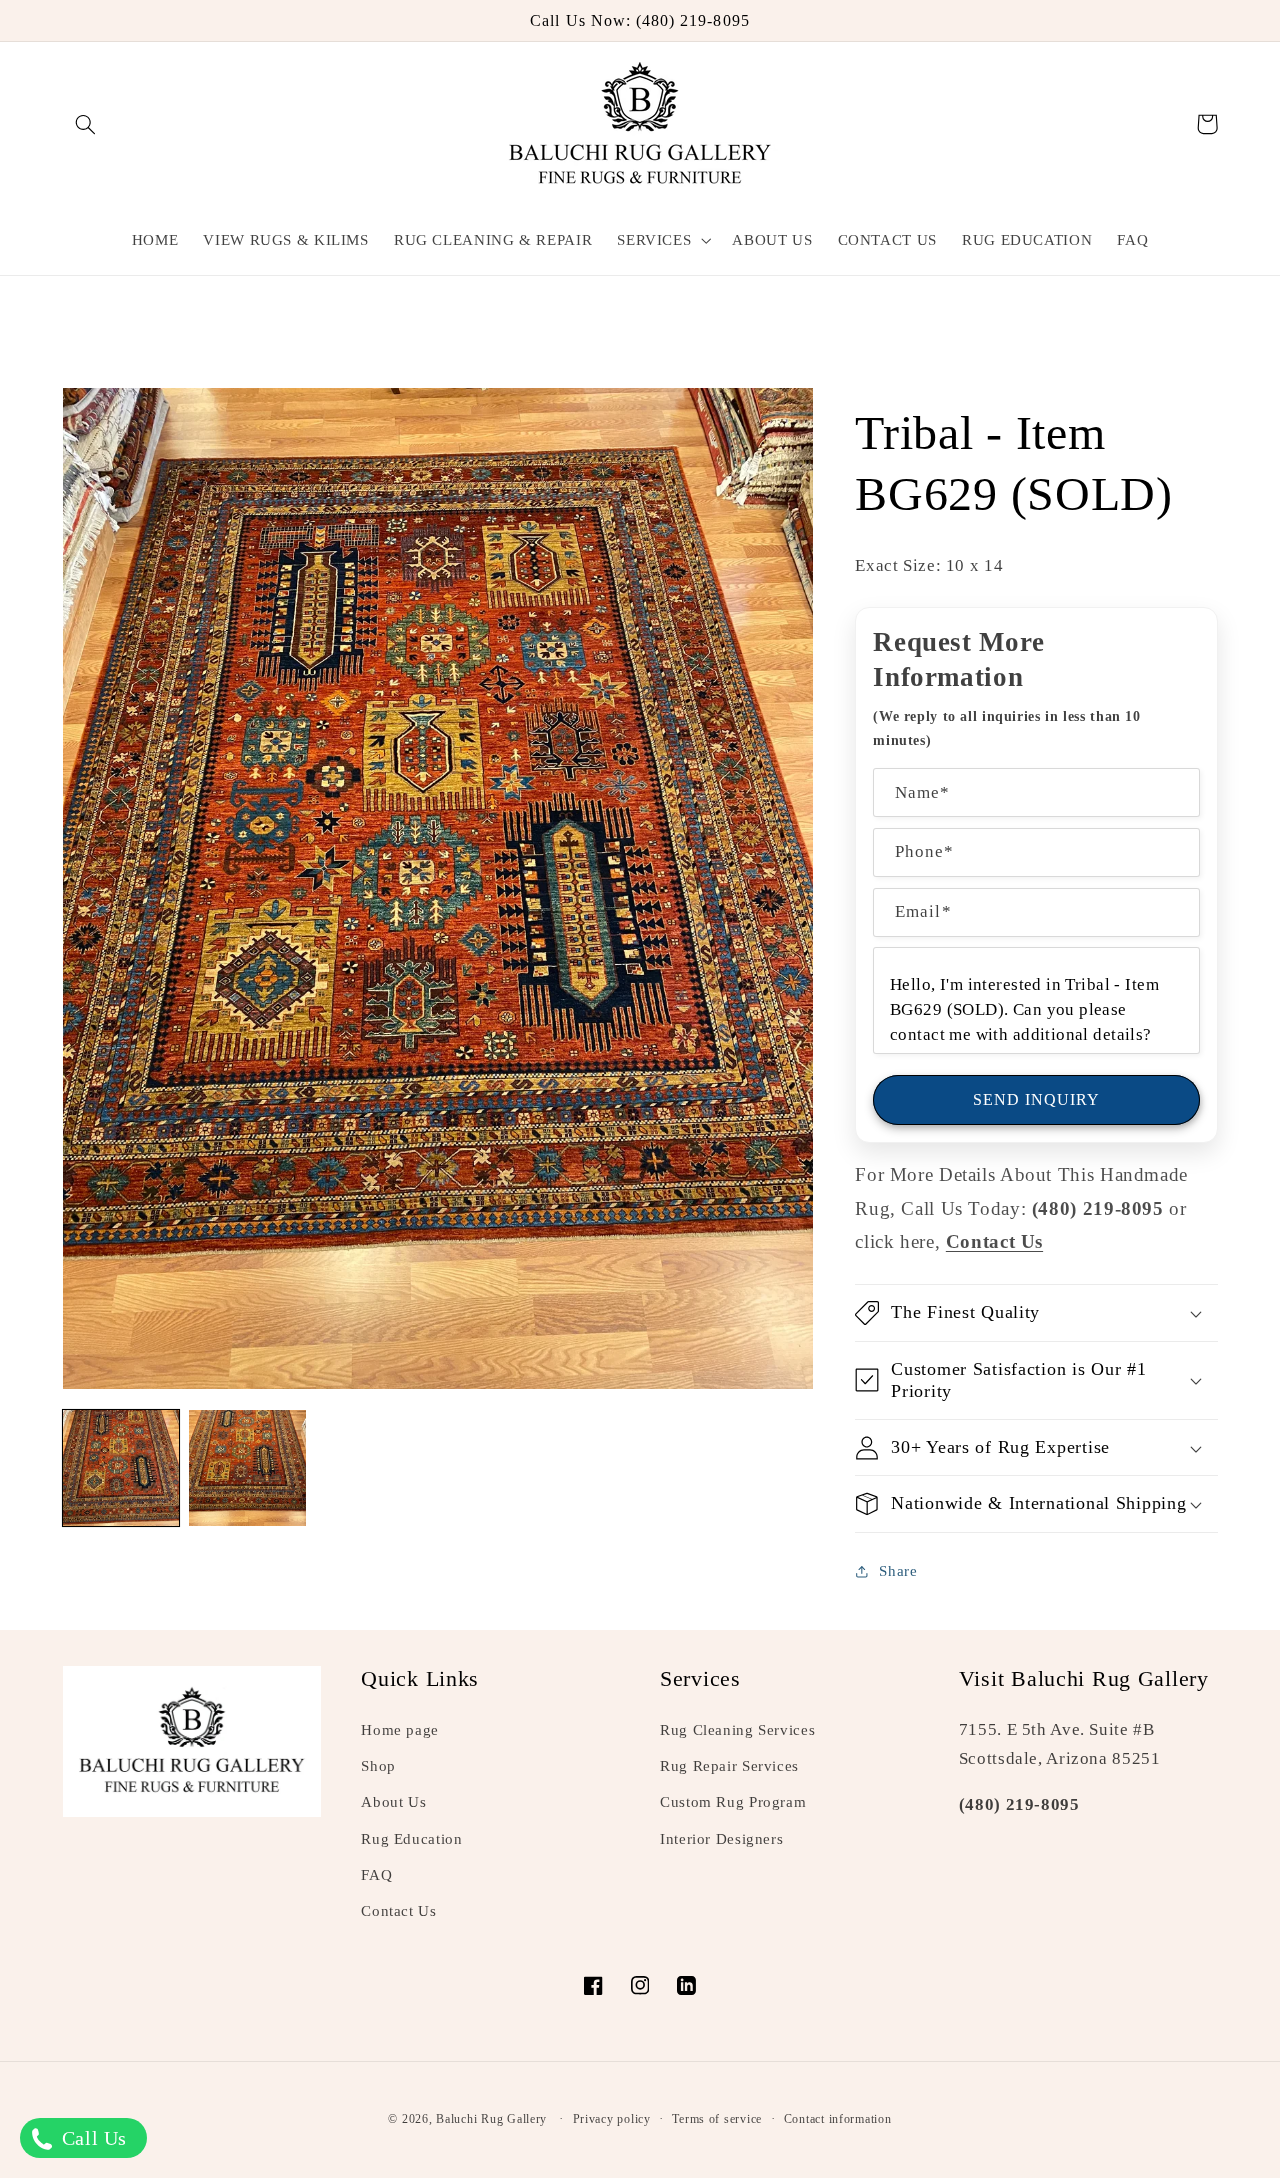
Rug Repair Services (729, 1766)
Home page (400, 1730)
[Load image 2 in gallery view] (247, 1468)
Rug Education (411, 1839)
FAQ (376, 1875)
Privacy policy (612, 2119)
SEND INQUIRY (1037, 1099)
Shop (378, 1766)
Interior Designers (721, 1839)
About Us (393, 1802)
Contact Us (398, 1911)
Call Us (91, 2138)
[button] (86, 124)
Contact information (838, 2119)
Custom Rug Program (733, 1802)
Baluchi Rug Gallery (491, 2119)
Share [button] (898, 1571)
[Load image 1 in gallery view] (121, 1468)
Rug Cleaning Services (737, 1730)
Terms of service (717, 2119)
